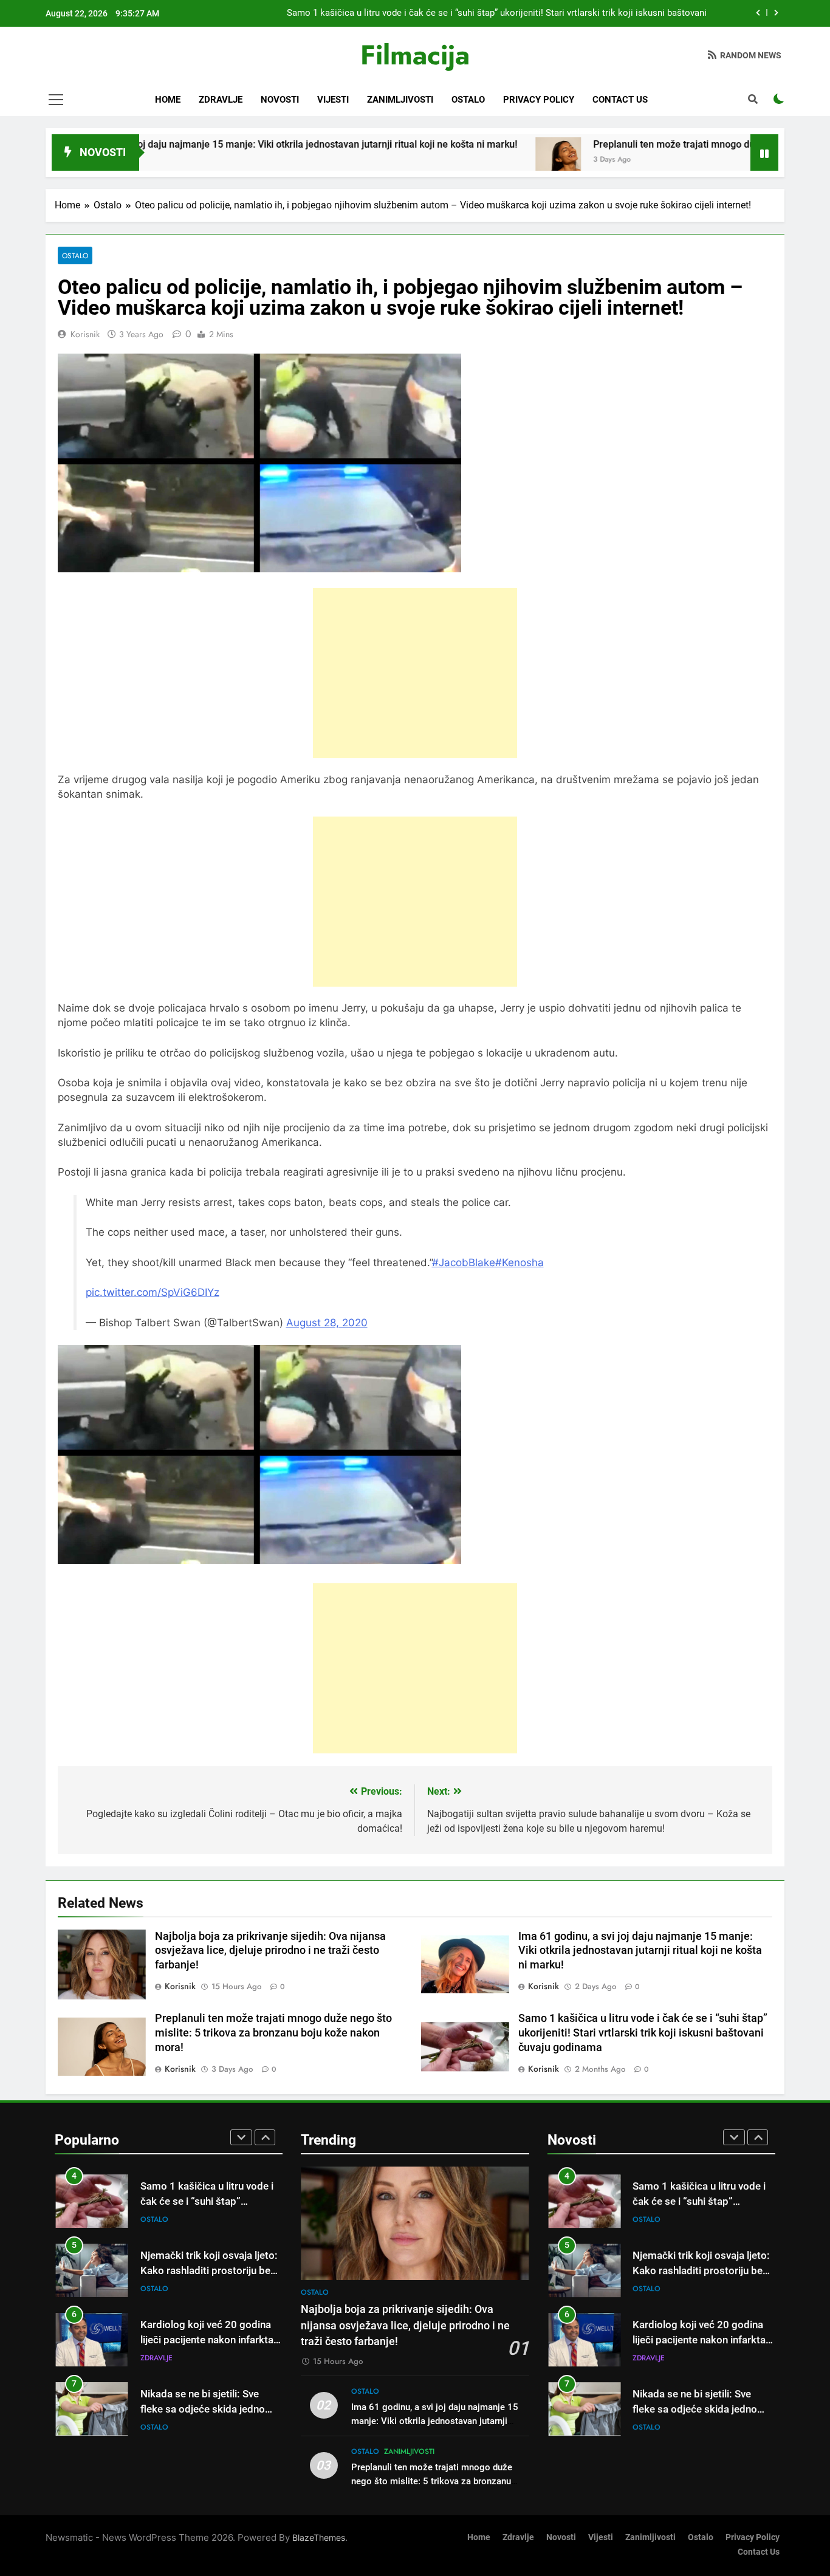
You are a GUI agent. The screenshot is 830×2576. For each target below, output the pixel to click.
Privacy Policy (539, 100)
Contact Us (620, 100)
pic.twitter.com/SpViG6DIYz (153, 1292)
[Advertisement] (415, 673)
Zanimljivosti (400, 100)
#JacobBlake (464, 1262)
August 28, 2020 (327, 1323)
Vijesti (333, 100)
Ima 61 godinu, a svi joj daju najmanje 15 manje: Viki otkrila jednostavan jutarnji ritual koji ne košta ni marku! (640, 1951)
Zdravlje (221, 100)
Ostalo (468, 100)
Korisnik (85, 334)
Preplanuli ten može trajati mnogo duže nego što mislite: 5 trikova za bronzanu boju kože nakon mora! (273, 2033)
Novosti (280, 100)
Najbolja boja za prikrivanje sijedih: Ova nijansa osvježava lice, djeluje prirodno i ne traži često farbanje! (270, 1951)
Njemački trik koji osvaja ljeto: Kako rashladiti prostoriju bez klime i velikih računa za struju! (210, 2271)
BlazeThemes (319, 2537)
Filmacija (415, 55)
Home (168, 100)
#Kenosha (520, 1262)
